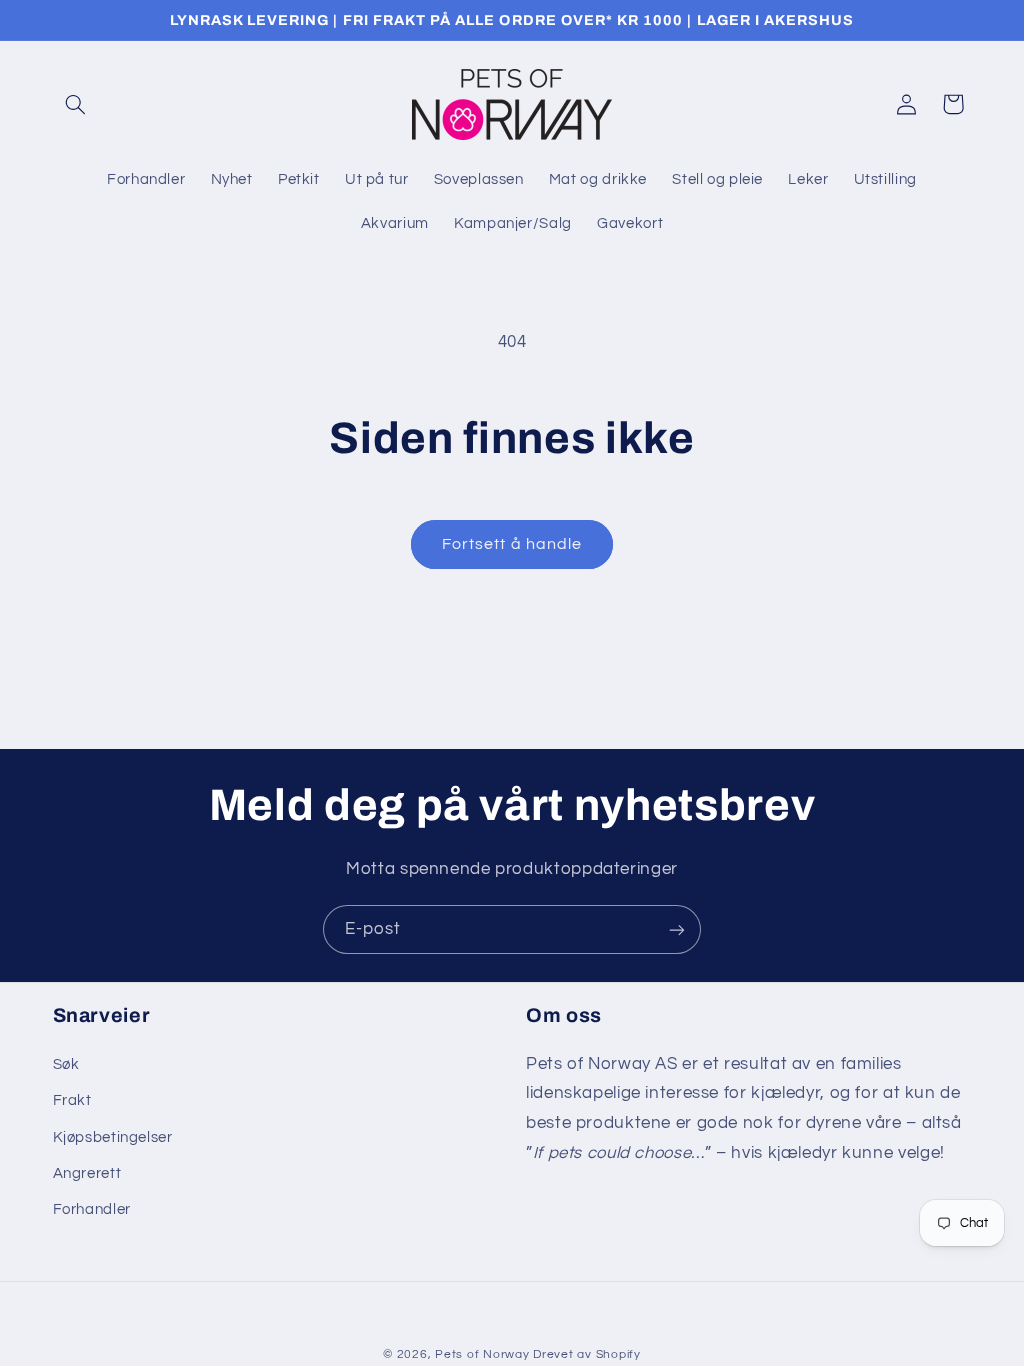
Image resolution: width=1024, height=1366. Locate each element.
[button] (76, 104)
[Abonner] (677, 929)
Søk (66, 1064)
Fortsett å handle (512, 544)
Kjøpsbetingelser (113, 1137)
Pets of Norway (482, 1354)
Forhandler (92, 1209)
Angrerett (87, 1173)
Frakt (72, 1100)
